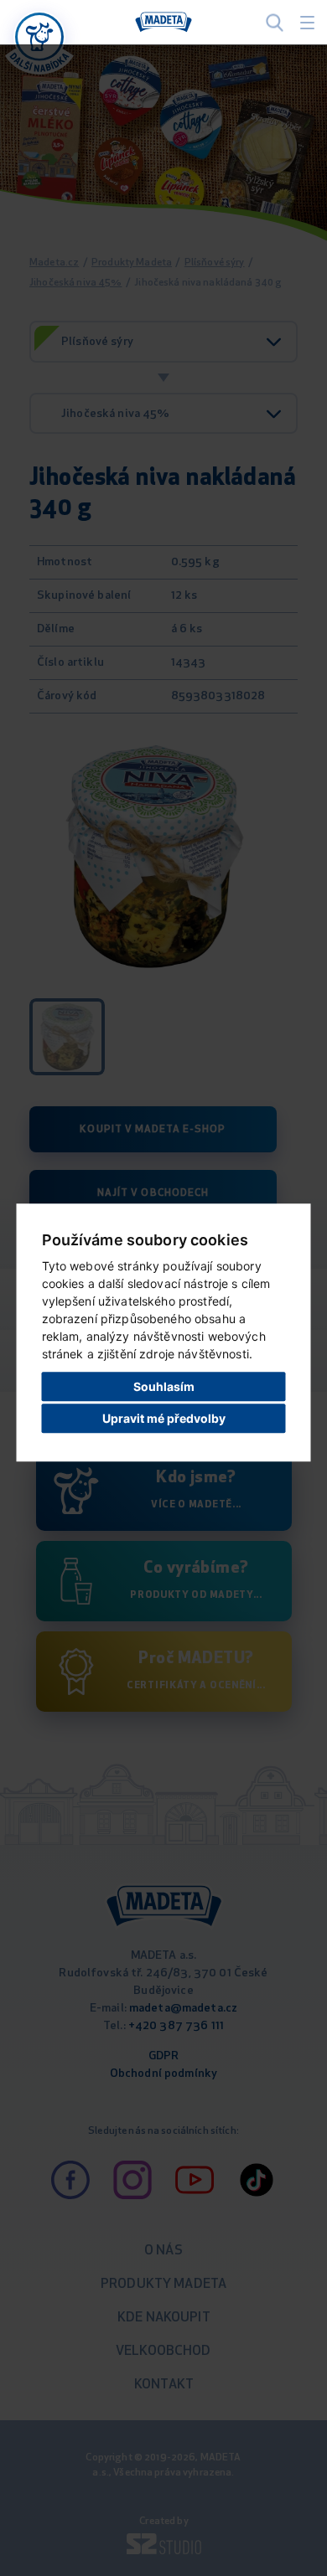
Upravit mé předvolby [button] (164, 1418)
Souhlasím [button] (164, 1386)
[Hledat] (275, 22)
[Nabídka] (39, 37)
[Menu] (307, 23)
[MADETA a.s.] (163, 23)
